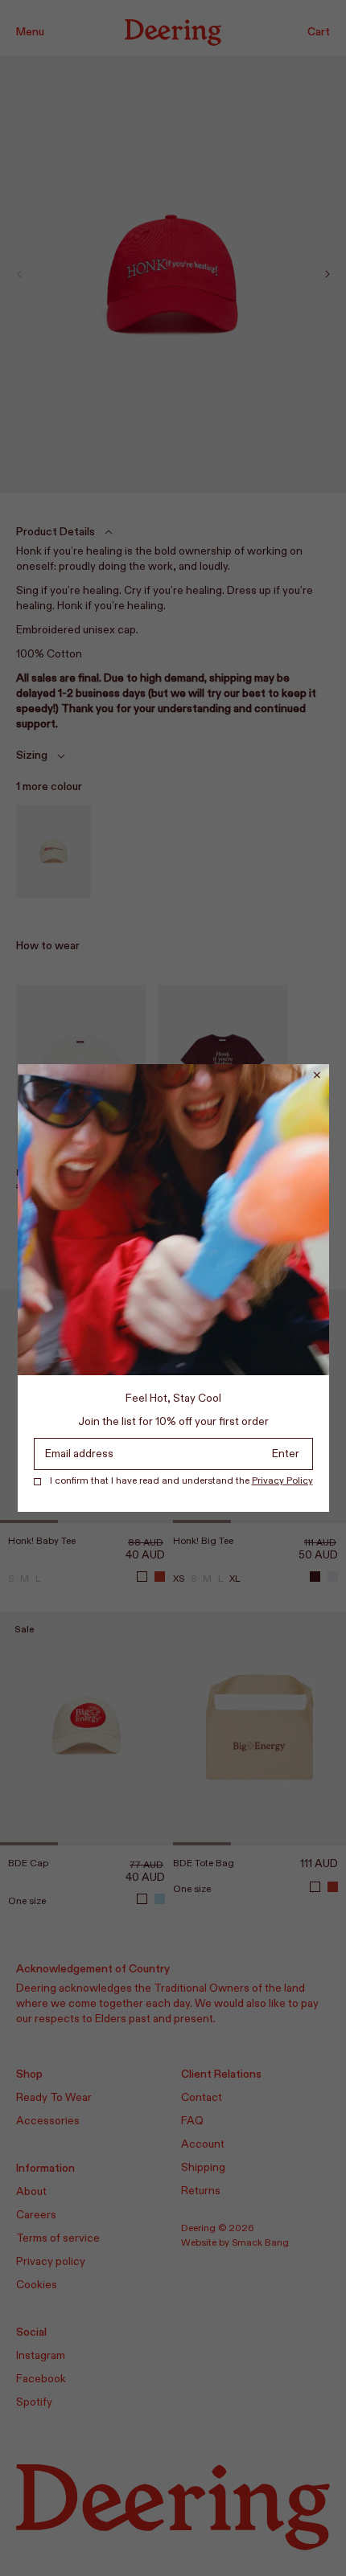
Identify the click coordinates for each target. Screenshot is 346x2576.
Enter (286, 1454)
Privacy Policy (282, 1481)
